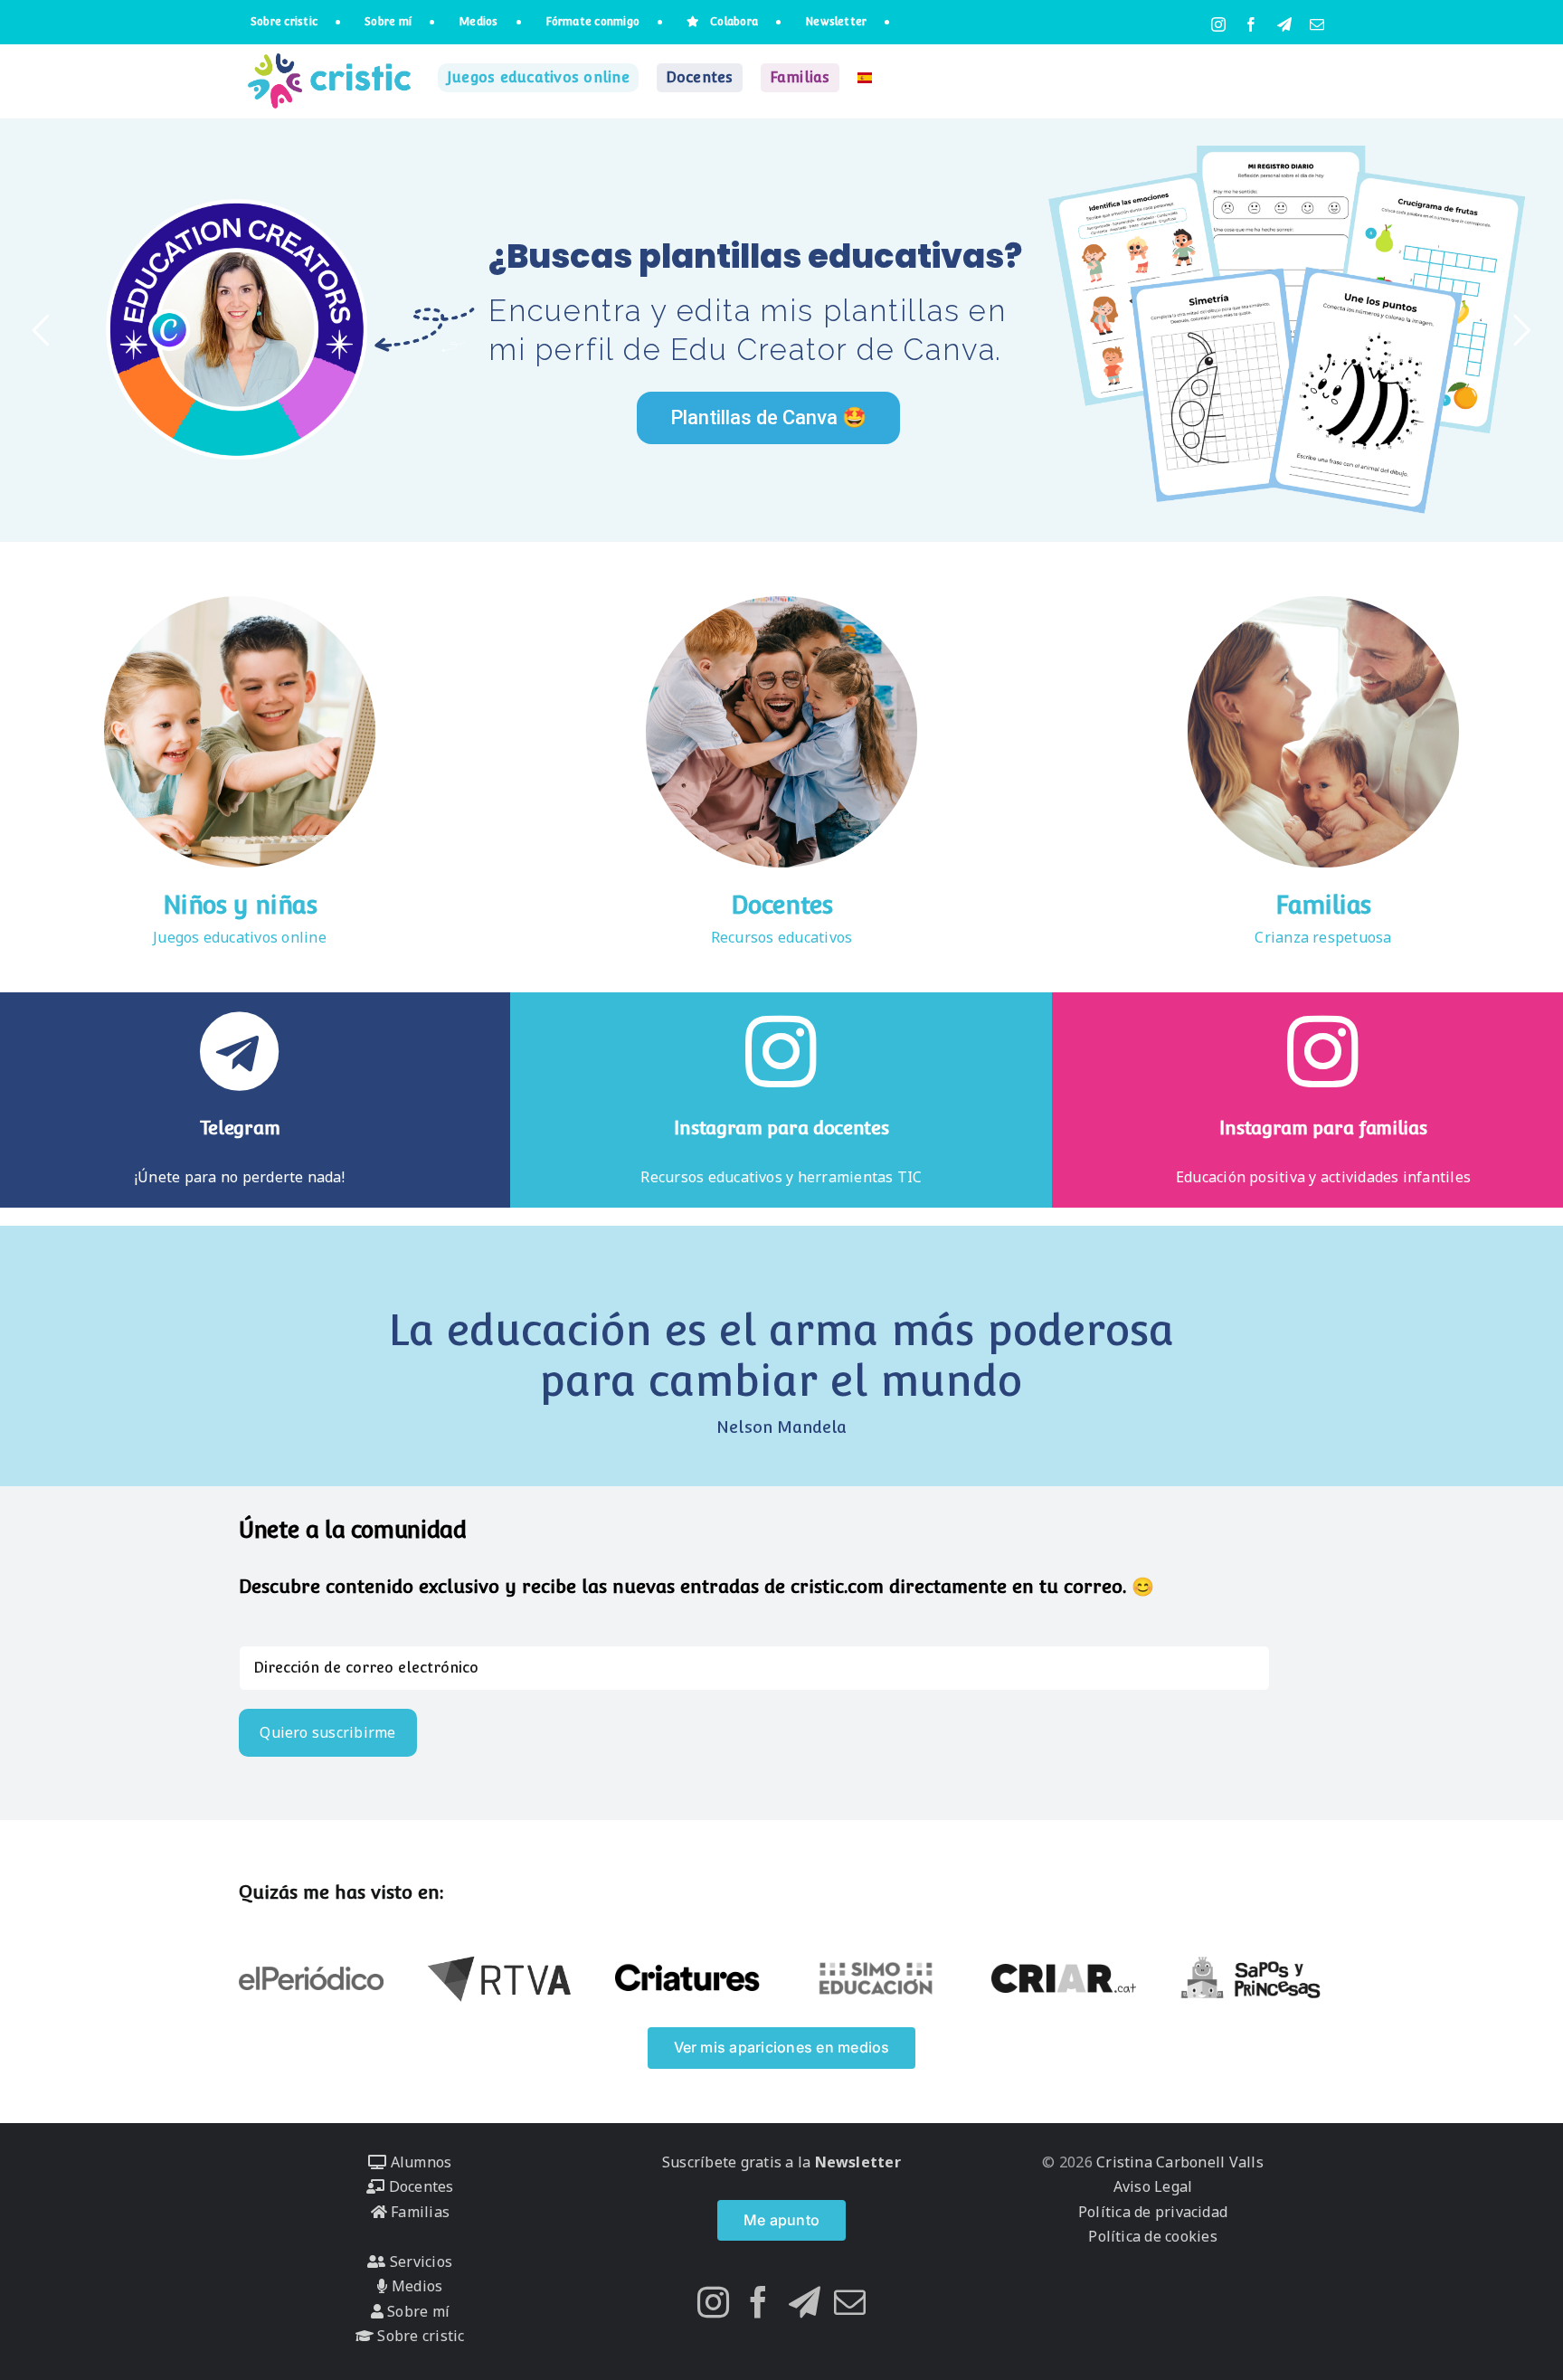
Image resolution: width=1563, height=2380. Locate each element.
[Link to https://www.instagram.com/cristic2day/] (1323, 1051)
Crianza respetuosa (1323, 937)
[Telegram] (805, 2302)
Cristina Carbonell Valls (1178, 2162)
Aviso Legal (1153, 2186)
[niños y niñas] (240, 603)
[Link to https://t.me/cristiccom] (239, 1051)
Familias (1323, 905)
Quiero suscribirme (327, 1732)
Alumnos (419, 2162)
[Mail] (850, 2302)
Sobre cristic (419, 2336)
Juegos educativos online (240, 937)
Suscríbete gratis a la (781, 2162)
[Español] (865, 78)
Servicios (419, 2261)
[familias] (1323, 603)
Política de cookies (1153, 2236)
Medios (415, 2286)
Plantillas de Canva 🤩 (768, 417)
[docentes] (781, 603)
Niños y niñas (240, 905)
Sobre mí (417, 2311)
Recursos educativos (782, 937)
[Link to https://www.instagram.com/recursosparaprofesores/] (781, 1051)
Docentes (782, 905)
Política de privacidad (1153, 2212)
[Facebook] (758, 2302)
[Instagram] (713, 2302)
